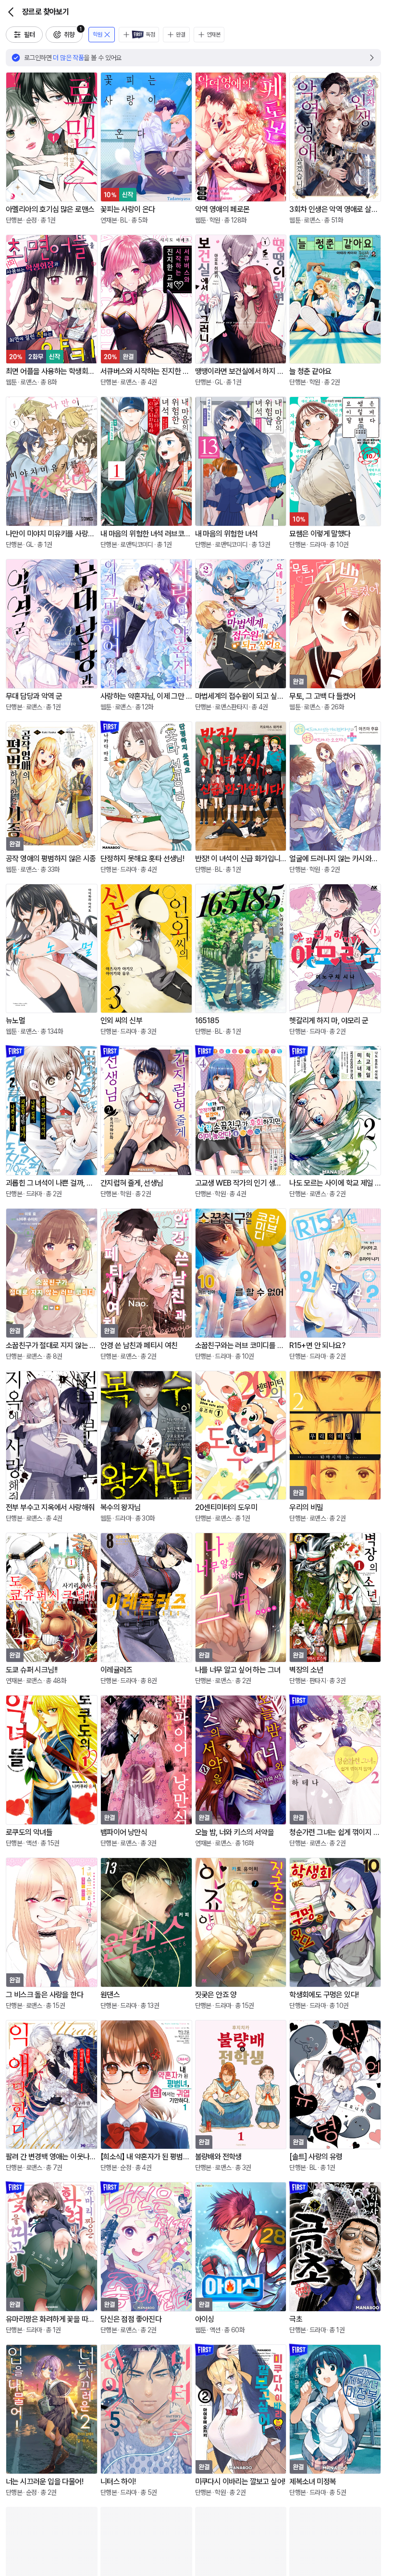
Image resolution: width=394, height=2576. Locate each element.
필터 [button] (30, 35)
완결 (180, 35)
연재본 (214, 35)
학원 (97, 35)
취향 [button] (73, 32)
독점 (150, 35)
